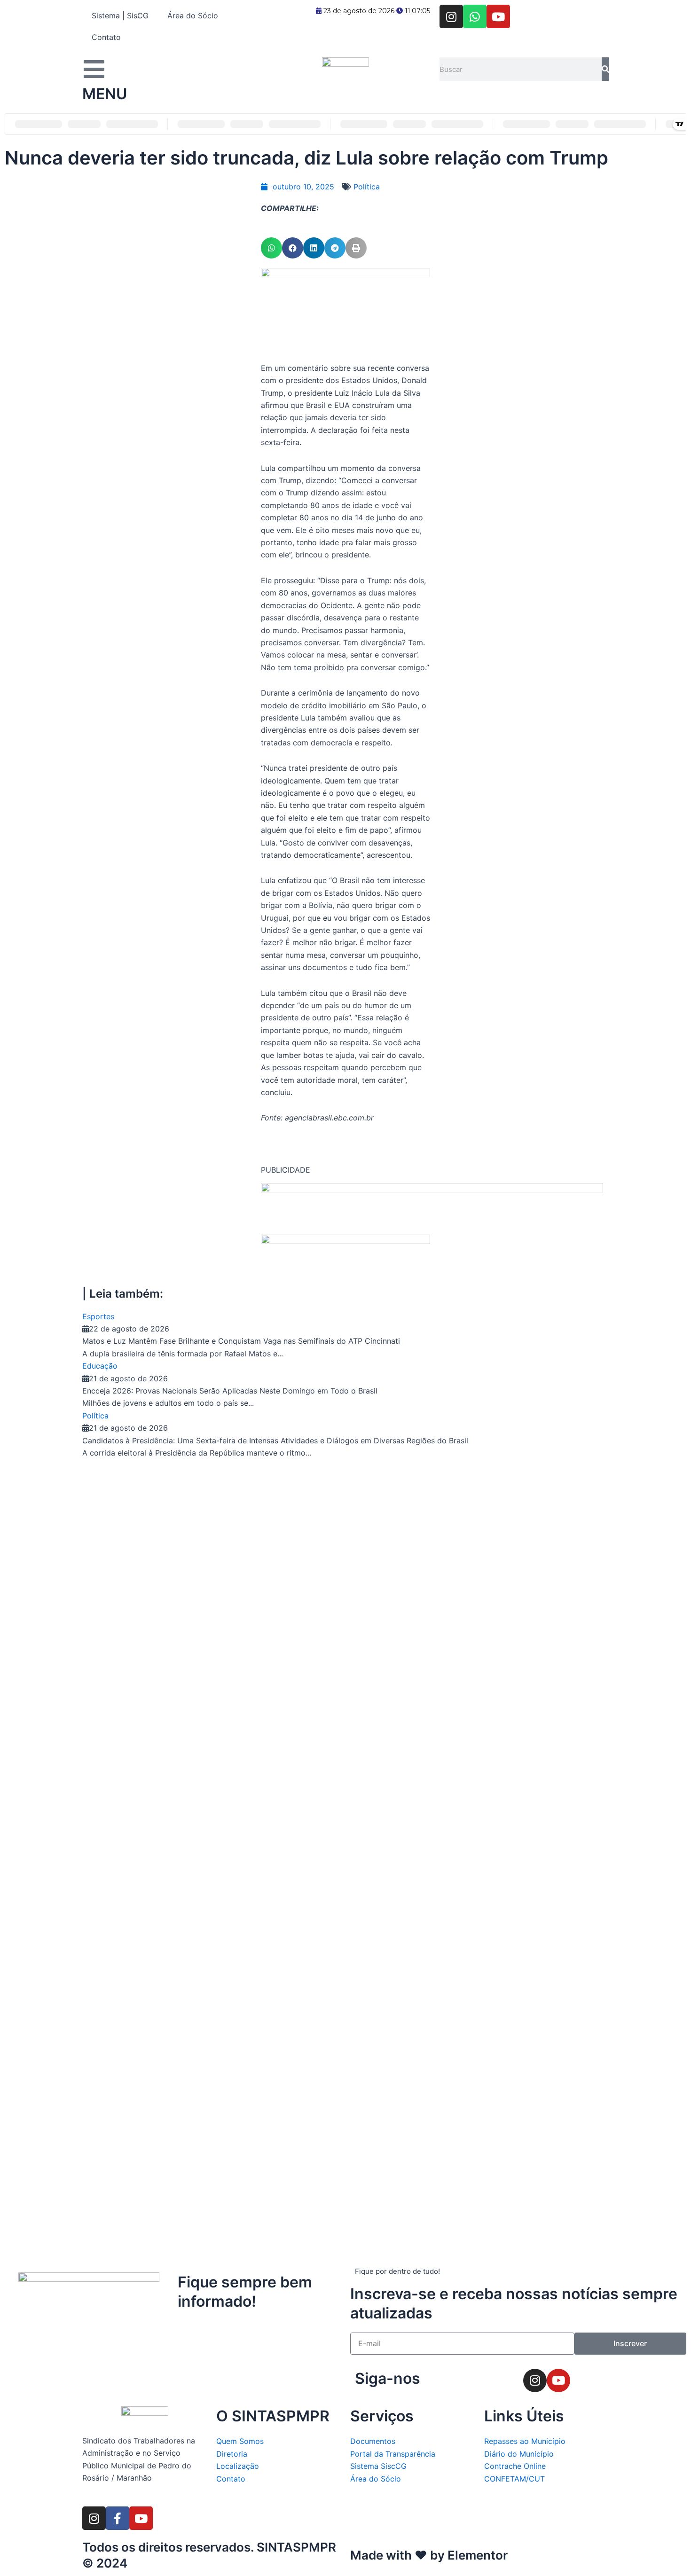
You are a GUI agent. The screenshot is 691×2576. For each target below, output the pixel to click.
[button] (271, 248)
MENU (105, 94)
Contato (106, 37)
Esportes (98, 1316)
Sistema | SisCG (120, 16)
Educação (100, 1366)
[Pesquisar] (605, 69)
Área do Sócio (193, 16)
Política (367, 187)
